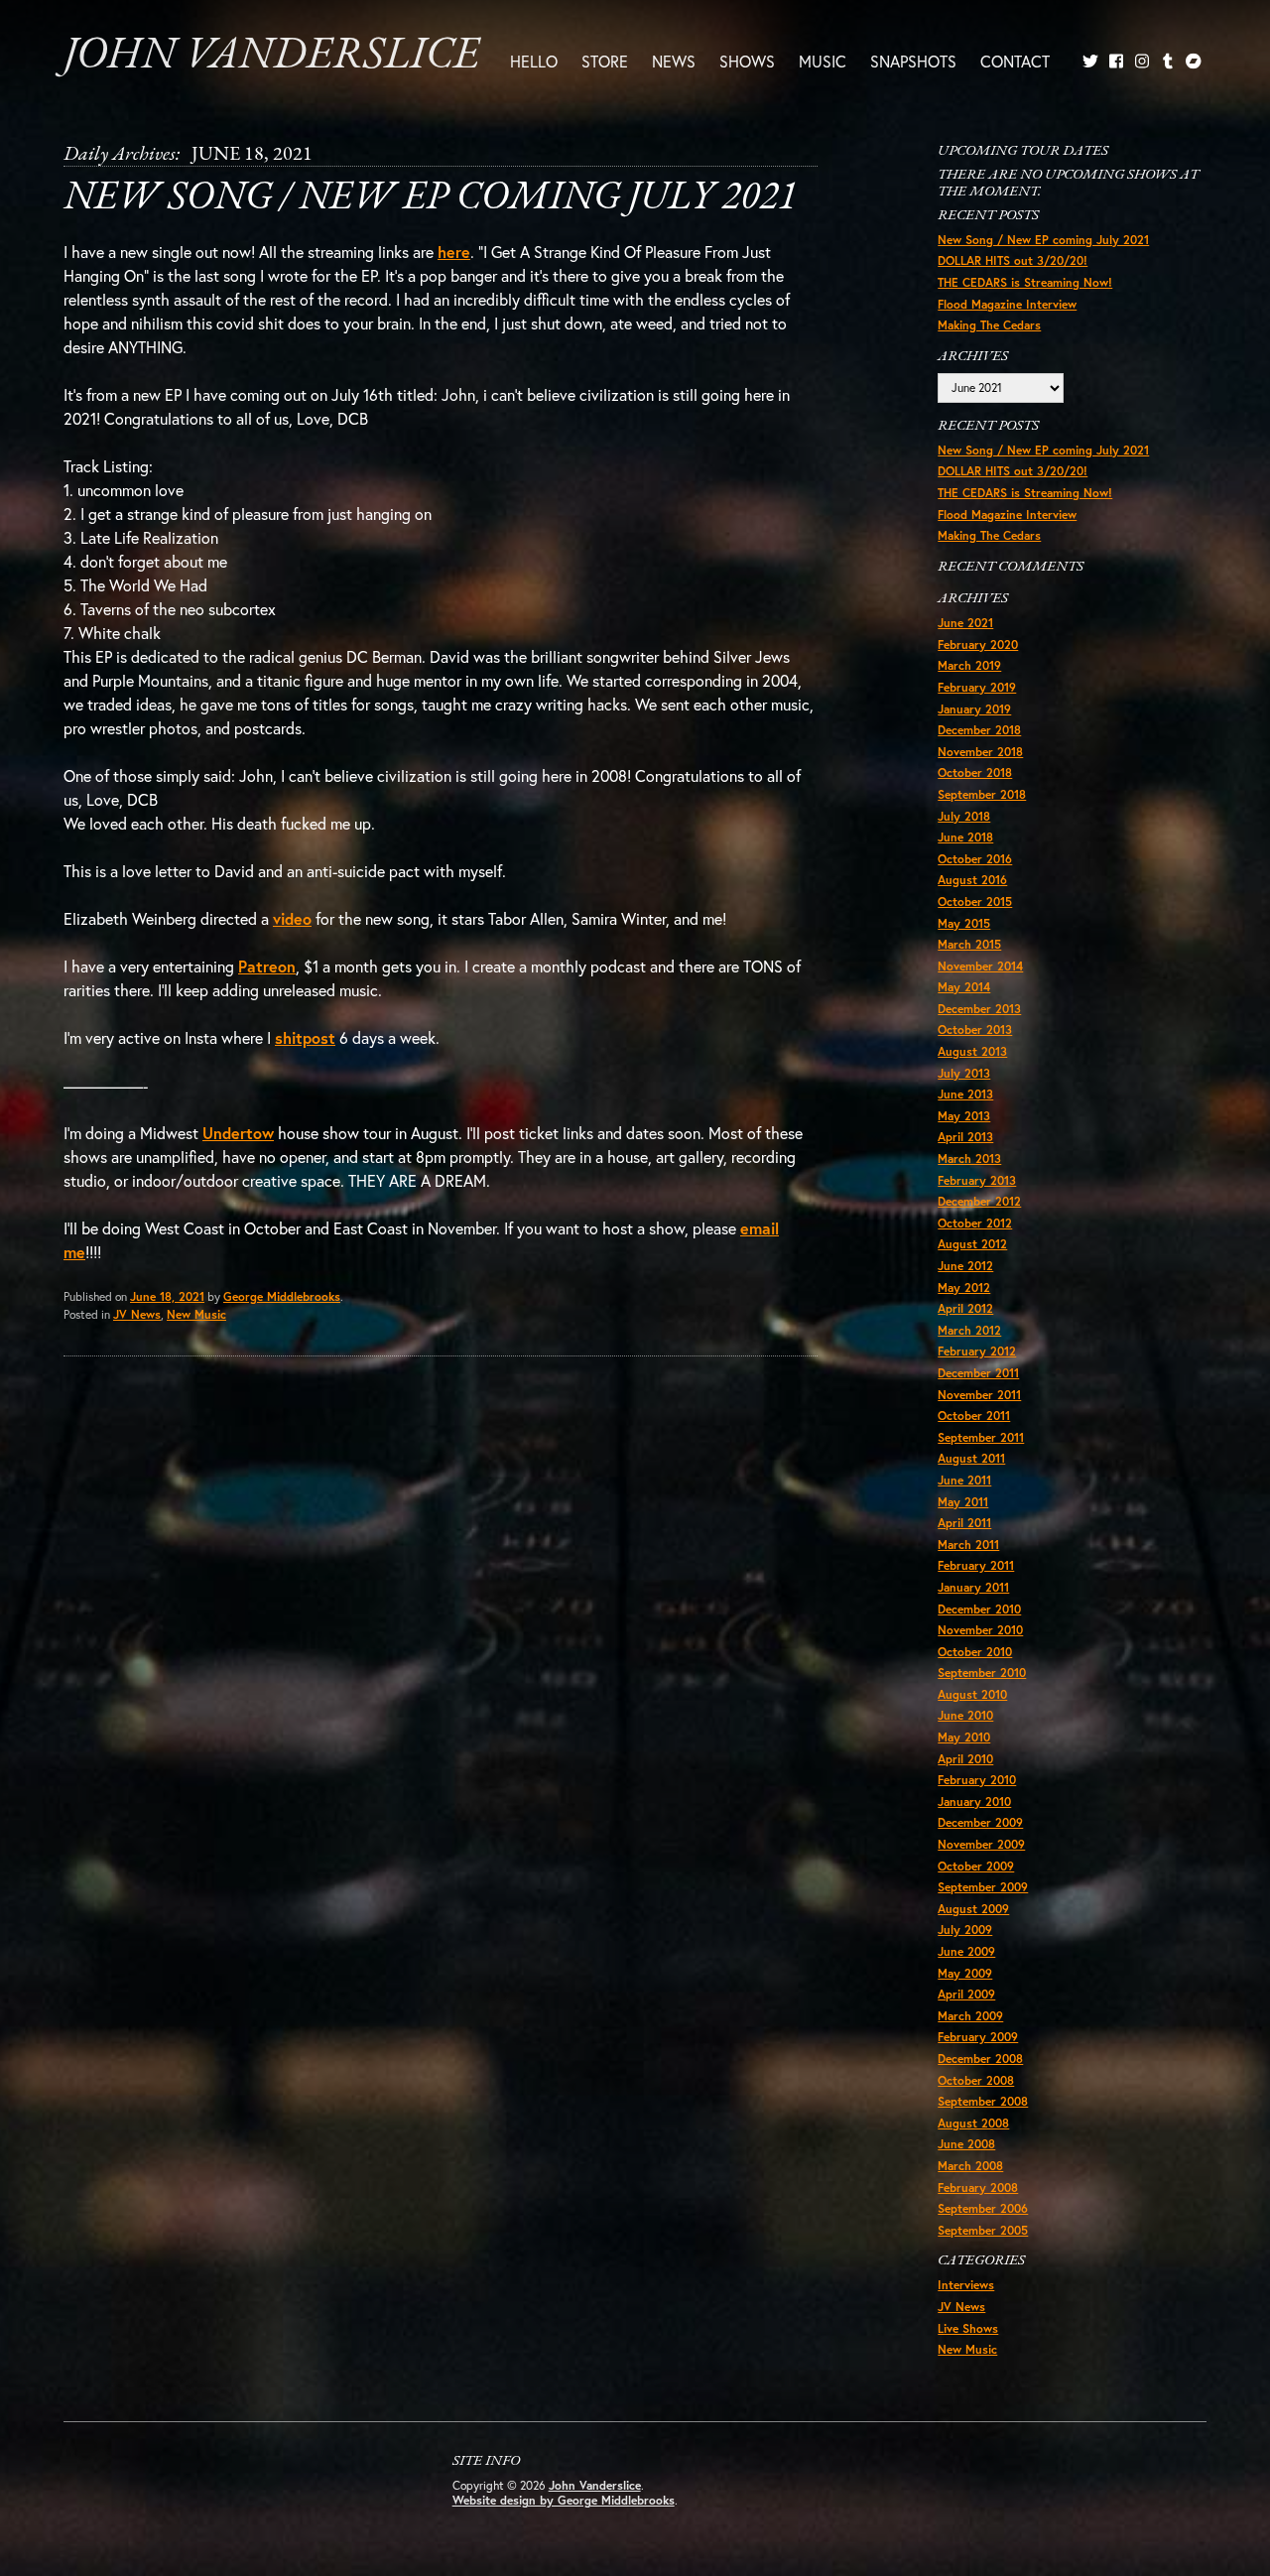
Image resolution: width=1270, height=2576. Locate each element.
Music (823, 61)
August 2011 (971, 1458)
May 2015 (964, 923)
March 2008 (970, 2166)
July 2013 (964, 1073)
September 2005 (983, 2230)
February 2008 (978, 2188)
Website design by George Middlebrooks (564, 2500)
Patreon (267, 966)
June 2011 (964, 1480)
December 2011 (978, 1373)
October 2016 (975, 859)
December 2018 (979, 730)
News (674, 61)
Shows (747, 61)
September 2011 (981, 1437)
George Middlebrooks (282, 1296)
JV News (137, 1314)
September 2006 (983, 2208)
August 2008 (973, 2123)
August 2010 (972, 1694)
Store (605, 61)
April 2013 (965, 1137)
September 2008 (983, 2101)
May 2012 (964, 1288)
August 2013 (972, 1051)
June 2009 (966, 1951)
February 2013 (977, 1180)
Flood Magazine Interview (1007, 304)
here (454, 252)
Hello (534, 61)
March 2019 (969, 665)
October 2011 (974, 1416)
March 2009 (970, 2016)
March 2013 (969, 1159)
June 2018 (965, 837)
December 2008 (980, 2059)
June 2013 (965, 1094)
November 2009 (981, 1844)
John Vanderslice (271, 56)
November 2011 (979, 1395)
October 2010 (975, 1652)
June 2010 (965, 1715)
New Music (196, 1314)
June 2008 (966, 2144)
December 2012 (979, 1201)
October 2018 (975, 773)
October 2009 (976, 1866)
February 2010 (977, 1780)
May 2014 (964, 987)
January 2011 (973, 1587)
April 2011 (964, 1523)
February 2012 (977, 1351)
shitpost (305, 1037)
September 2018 (982, 794)
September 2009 (983, 1887)
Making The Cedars (989, 325)
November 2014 (980, 966)
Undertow (238, 1133)
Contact (1015, 61)
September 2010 (982, 1673)
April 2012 (965, 1308)
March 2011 (968, 1545)
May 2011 (963, 1502)
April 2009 (966, 1994)
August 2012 (972, 1244)
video (292, 918)
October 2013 (975, 1030)
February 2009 (978, 2037)
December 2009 (980, 1822)
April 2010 (965, 1759)
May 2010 (964, 1737)
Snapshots (913, 61)
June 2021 (965, 623)
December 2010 (979, 1609)
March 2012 (969, 1330)
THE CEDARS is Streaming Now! (1025, 282)
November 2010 (980, 1630)
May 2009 (965, 1973)
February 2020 (978, 644)
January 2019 (974, 709)
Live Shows (968, 2328)
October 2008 (976, 2080)
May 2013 (964, 1116)
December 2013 (979, 1009)
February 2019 (977, 687)
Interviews (966, 2285)
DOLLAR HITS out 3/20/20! (1013, 260)
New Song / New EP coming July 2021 (430, 198)
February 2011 (976, 1565)
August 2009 (973, 1909)
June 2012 (965, 1266)
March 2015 (969, 944)
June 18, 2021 (167, 1296)
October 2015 (975, 902)
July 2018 (964, 816)
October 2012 (975, 1223)
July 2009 (965, 1930)
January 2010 (974, 1802)
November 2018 (980, 752)
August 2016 (972, 880)
